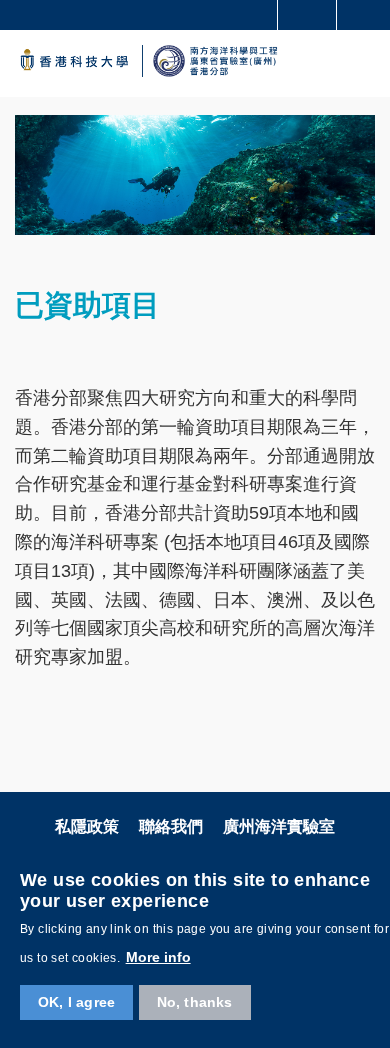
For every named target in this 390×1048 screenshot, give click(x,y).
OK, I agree (76, 1002)
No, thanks (195, 1002)
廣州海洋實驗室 (279, 826)
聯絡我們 (171, 826)
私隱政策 (87, 826)
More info (158, 957)
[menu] (361, 63)
